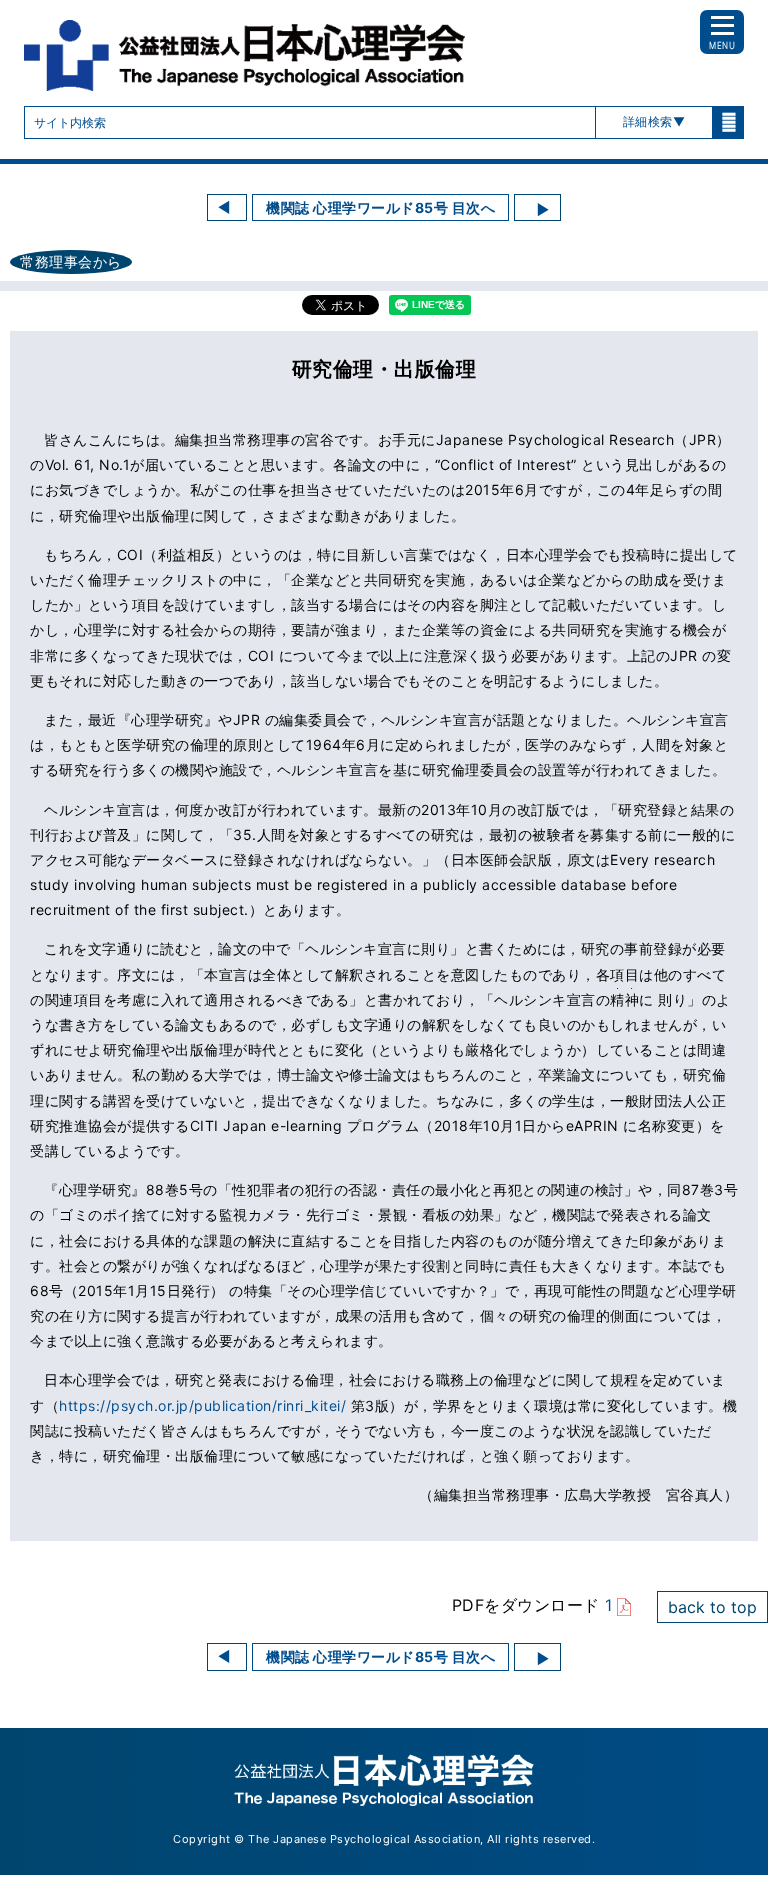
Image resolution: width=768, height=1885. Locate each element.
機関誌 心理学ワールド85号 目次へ (380, 207)
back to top (712, 1607)
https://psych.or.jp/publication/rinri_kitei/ (202, 1405)
